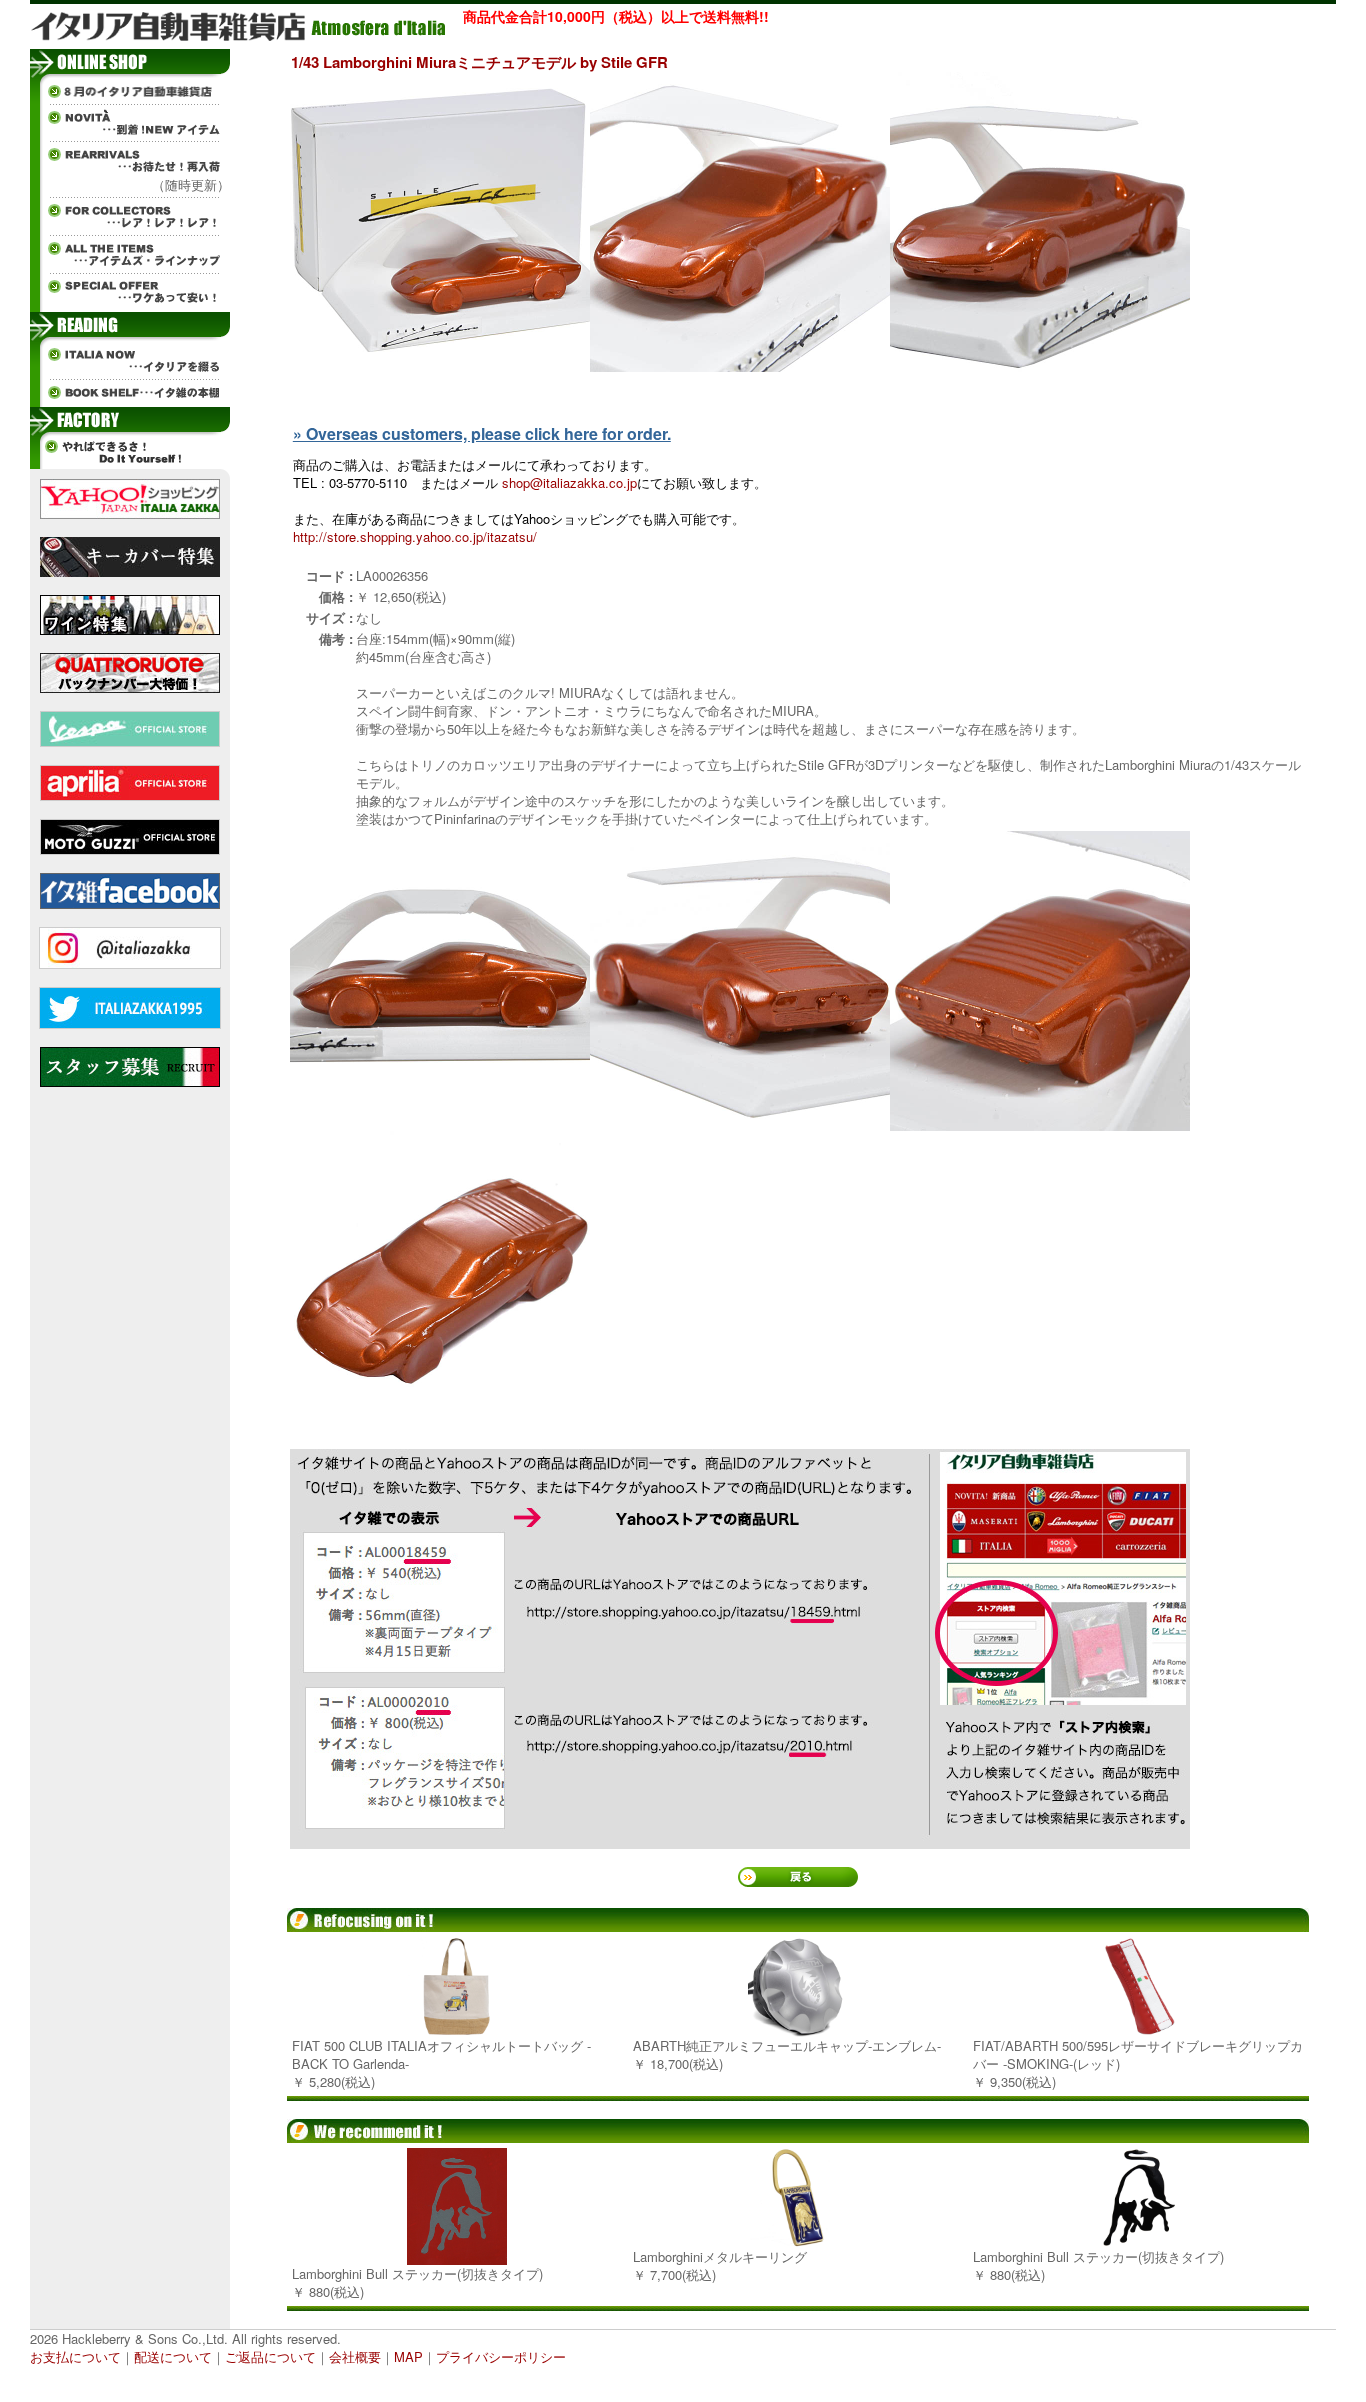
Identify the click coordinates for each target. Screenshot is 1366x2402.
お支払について (75, 2356)
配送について (173, 2356)
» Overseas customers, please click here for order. (482, 433)
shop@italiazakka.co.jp (569, 482)
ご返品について (270, 2356)
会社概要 (355, 2356)
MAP (408, 2356)
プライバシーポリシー (501, 2356)
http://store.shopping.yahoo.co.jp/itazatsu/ (415, 536)
